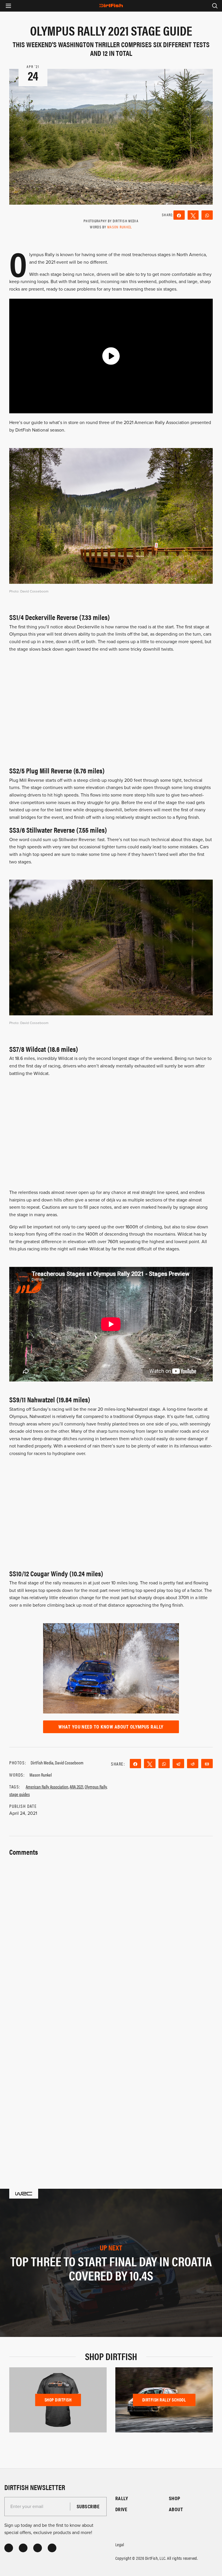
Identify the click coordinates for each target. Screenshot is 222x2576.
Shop (175, 2498)
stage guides (20, 1794)
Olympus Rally (96, 1787)
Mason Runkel (120, 227)
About (176, 2509)
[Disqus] (111, 2082)
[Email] (207, 1764)
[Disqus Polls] (111, 1930)
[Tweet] (193, 215)
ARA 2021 (76, 1787)
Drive (121, 2509)
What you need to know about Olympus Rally (111, 1727)
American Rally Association (47, 1787)
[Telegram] (178, 1764)
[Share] (179, 215)
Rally (122, 2498)
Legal (120, 2544)
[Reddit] (193, 1764)
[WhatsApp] (207, 215)
